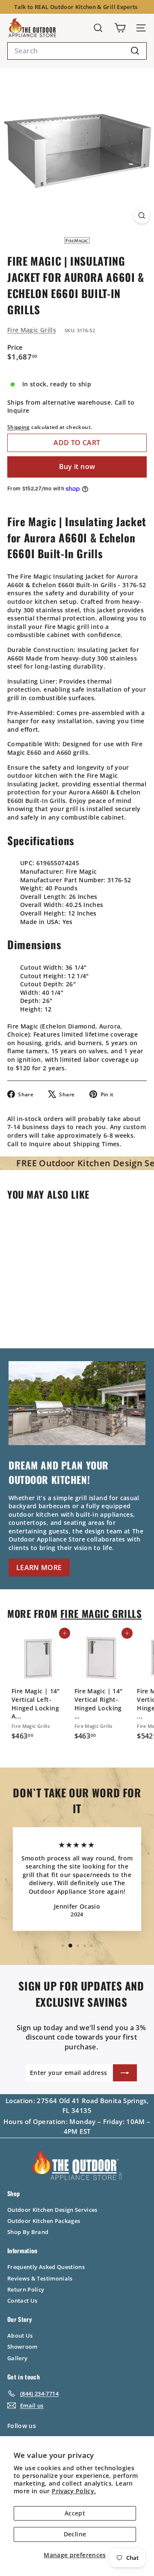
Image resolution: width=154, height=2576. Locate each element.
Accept (75, 2513)
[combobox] (77, 51)
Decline (75, 2534)
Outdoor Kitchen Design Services (52, 2210)
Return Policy (26, 2289)
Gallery (17, 2358)
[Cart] (120, 28)
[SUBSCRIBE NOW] (125, 2073)
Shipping (19, 427)
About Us (20, 2335)
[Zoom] (142, 216)
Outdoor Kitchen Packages (44, 2221)
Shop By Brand (28, 2232)
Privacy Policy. (74, 2491)
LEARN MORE (39, 1568)
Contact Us (22, 2301)
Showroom (22, 2347)
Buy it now (77, 467)
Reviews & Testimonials (40, 2278)
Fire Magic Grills (32, 330)
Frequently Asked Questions (46, 2267)
